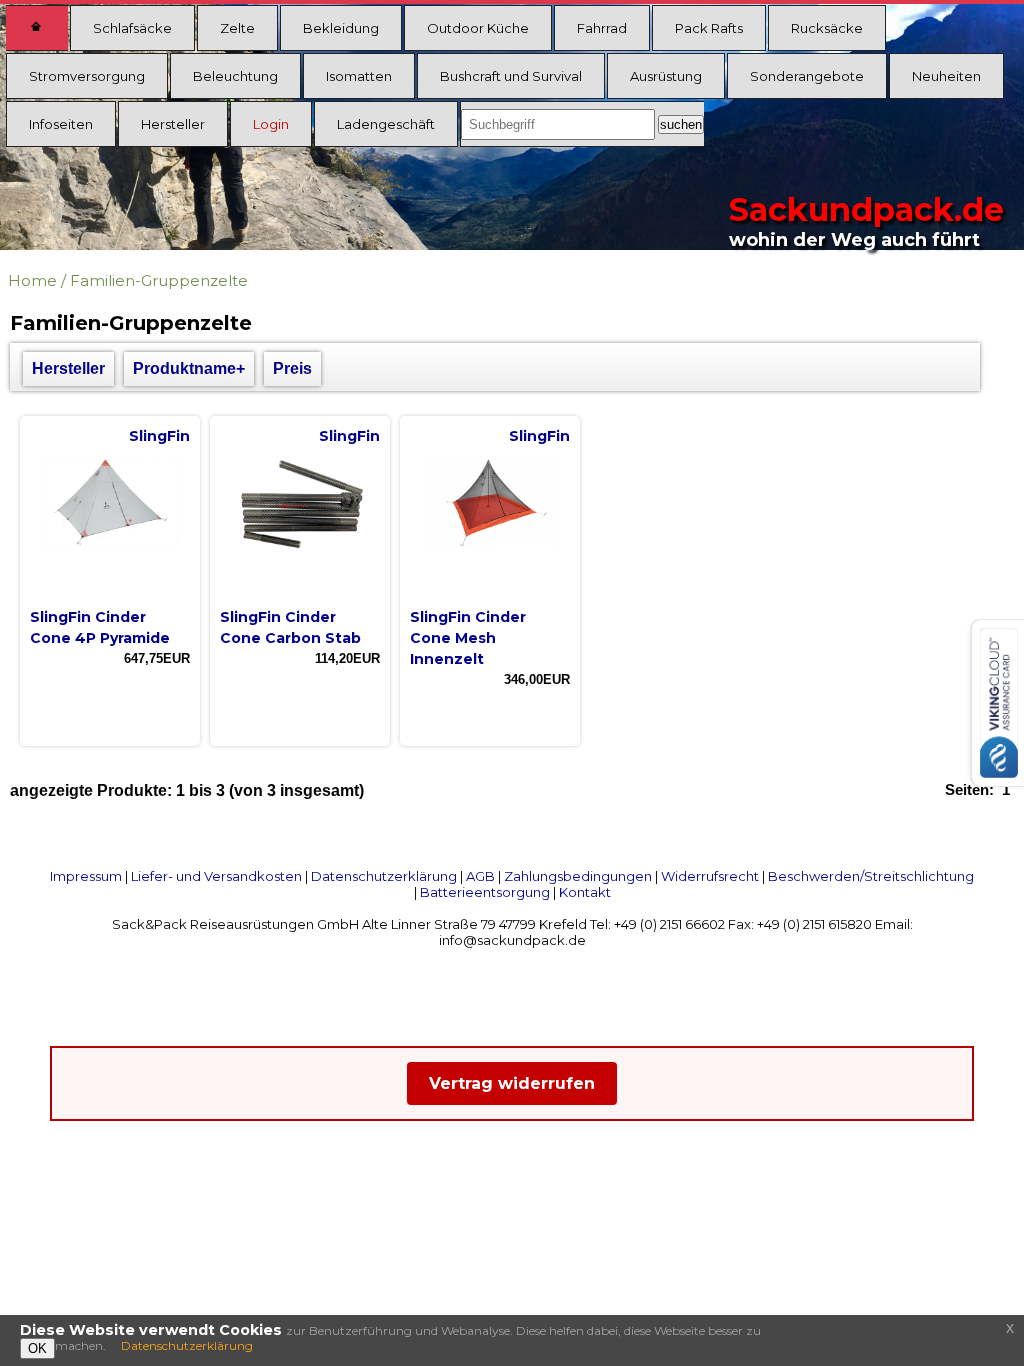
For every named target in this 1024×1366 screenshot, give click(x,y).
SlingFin (159, 436)
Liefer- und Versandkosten (216, 876)
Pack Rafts (709, 28)
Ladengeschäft (386, 124)
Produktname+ (189, 368)
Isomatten (359, 76)
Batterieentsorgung (485, 892)
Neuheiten (946, 76)
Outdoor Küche (478, 28)
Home (32, 280)
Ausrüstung (666, 76)
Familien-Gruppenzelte (159, 280)
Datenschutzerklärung (384, 876)
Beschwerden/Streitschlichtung (871, 876)
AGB (480, 876)
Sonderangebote (807, 76)
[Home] (37, 28)
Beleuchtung (235, 76)
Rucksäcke (827, 28)
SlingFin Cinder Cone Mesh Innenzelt (468, 638)
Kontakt (585, 892)
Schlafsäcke (132, 28)
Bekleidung (341, 28)
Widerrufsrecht (710, 876)
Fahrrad (602, 28)
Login (271, 124)
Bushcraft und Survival (511, 76)
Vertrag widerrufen (512, 1083)
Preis (292, 368)
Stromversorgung (87, 76)
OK (37, 1348)
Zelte (237, 28)
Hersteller (173, 124)
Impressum (86, 876)
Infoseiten (61, 124)
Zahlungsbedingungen (578, 876)
